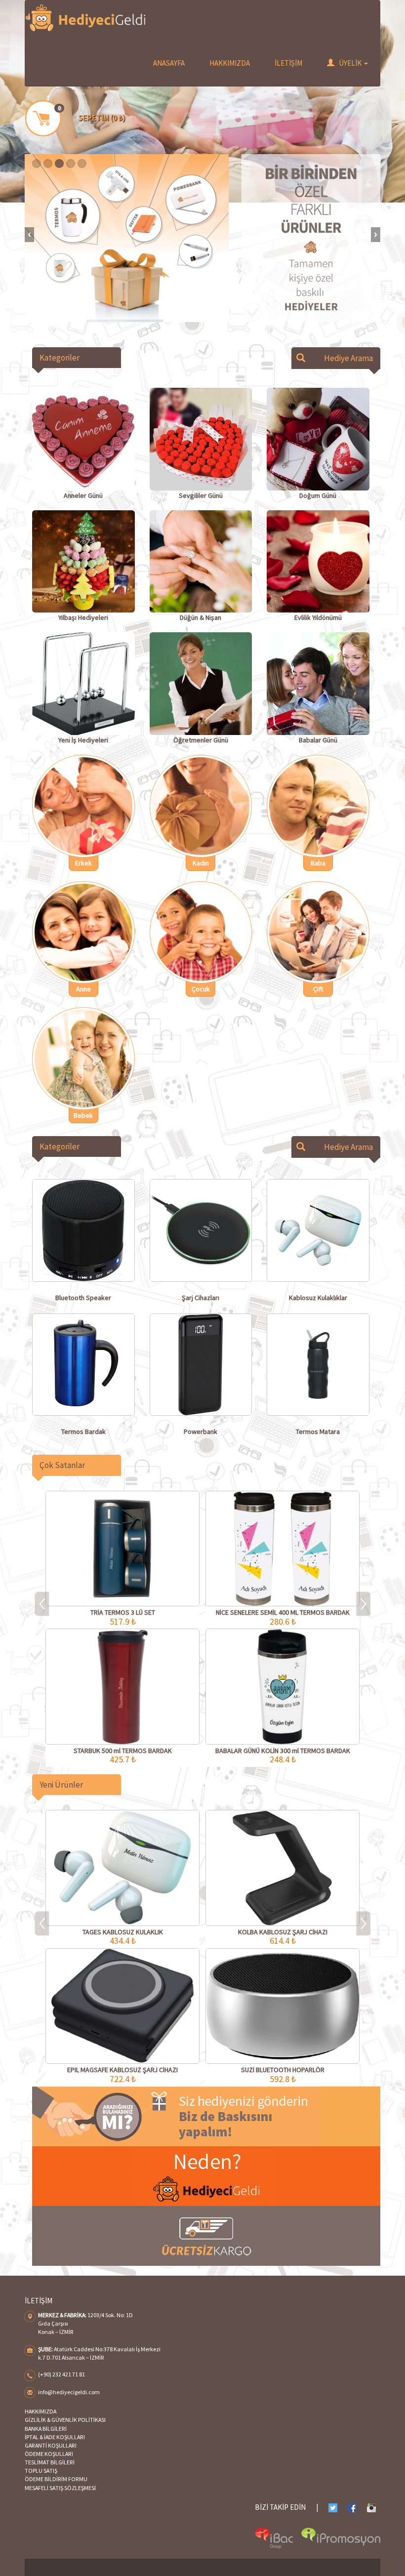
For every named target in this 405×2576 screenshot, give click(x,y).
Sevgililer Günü (201, 495)
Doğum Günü (318, 495)
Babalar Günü (318, 740)
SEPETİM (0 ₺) (102, 118)
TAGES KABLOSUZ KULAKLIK (123, 1932)
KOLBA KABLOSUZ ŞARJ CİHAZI (283, 1932)
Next (376, 235)
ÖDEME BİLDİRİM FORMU (56, 2479)
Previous (29, 235)
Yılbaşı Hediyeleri (83, 617)
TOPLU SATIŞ (41, 2471)
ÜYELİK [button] (350, 63)
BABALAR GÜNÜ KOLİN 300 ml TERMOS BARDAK (283, 1751)
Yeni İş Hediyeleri (83, 740)
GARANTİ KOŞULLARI (51, 2445)
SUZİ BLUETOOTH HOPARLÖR (283, 2070)
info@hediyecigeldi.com (69, 2392)
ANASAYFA (169, 63)
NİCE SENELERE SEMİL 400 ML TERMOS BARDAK (283, 1612)
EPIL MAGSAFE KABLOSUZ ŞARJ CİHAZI (122, 2070)
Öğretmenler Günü (201, 740)
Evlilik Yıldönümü (318, 617)
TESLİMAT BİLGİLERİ (50, 2462)
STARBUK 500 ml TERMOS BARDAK (123, 1751)
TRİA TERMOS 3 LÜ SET (123, 1612)
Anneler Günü (83, 495)
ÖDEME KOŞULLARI (49, 2454)
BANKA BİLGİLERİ (46, 2429)
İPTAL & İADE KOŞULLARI (55, 2437)
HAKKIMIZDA (230, 63)
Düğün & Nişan (201, 617)
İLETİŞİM (288, 63)
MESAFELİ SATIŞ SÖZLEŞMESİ (60, 2488)
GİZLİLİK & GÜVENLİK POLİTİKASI (65, 2420)
